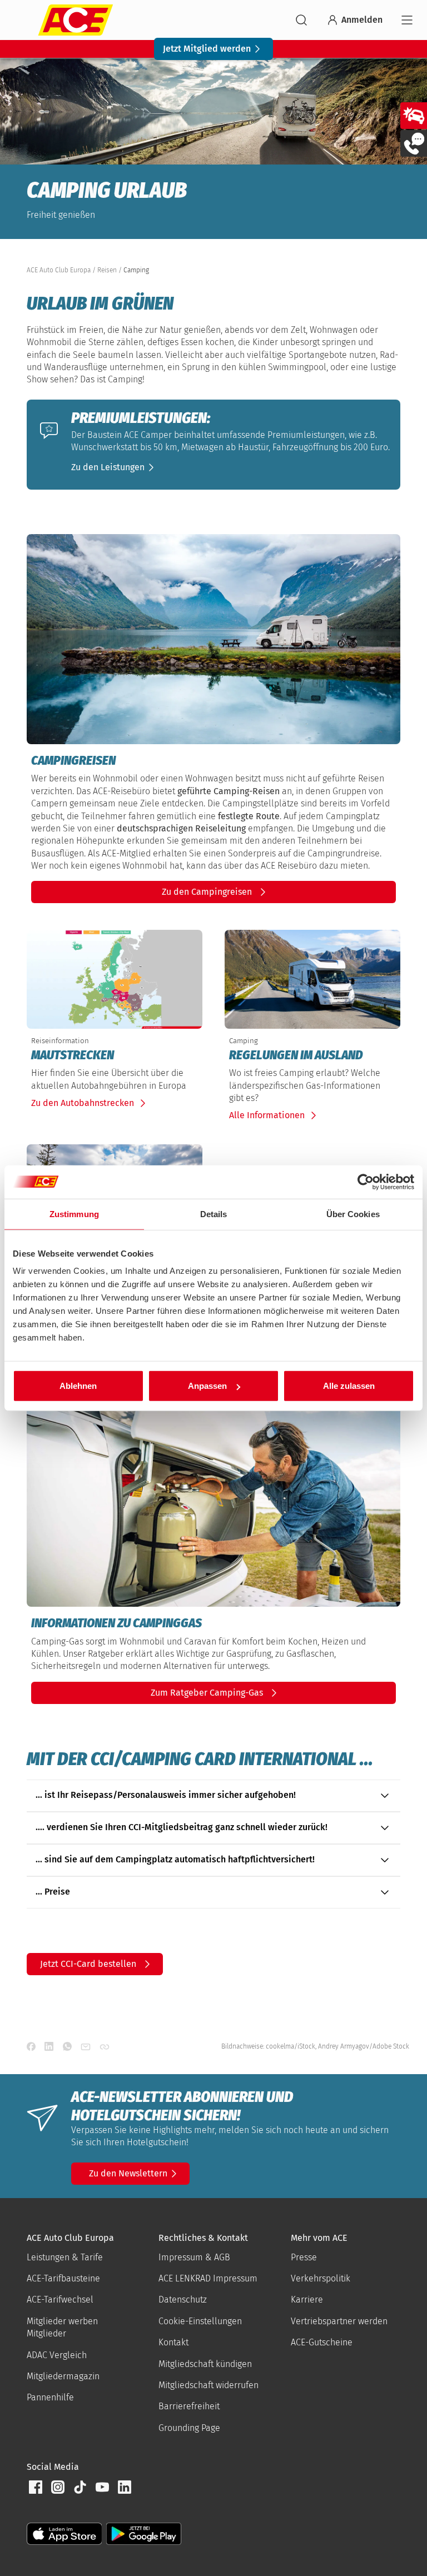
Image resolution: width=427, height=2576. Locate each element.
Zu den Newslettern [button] (128, 2173)
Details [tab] (214, 1214)
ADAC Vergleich (57, 2355)
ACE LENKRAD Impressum (208, 2278)
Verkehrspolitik (321, 2278)
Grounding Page (189, 2428)
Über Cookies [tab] (353, 1214)
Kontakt (173, 2342)
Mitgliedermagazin (63, 2376)
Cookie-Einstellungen (200, 2321)
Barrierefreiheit (189, 2406)
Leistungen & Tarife (65, 2257)
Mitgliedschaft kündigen (205, 2364)
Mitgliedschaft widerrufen (208, 2385)
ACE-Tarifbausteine (63, 2278)
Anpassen (207, 1386)
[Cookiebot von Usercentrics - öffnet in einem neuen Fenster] (366, 1182)
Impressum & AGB (194, 2257)
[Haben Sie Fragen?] (414, 143)
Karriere (307, 2300)
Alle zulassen (349, 1386)
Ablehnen (78, 1386)
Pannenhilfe (50, 2397)
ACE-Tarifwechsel (60, 2300)
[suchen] (301, 20)
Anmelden (362, 20)
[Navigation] (407, 20)
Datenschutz (183, 2300)
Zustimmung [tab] (74, 1214)
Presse (304, 2257)
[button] (115, 467)
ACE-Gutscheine (322, 2342)
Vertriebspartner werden (339, 2321)
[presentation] (115, 1055)
